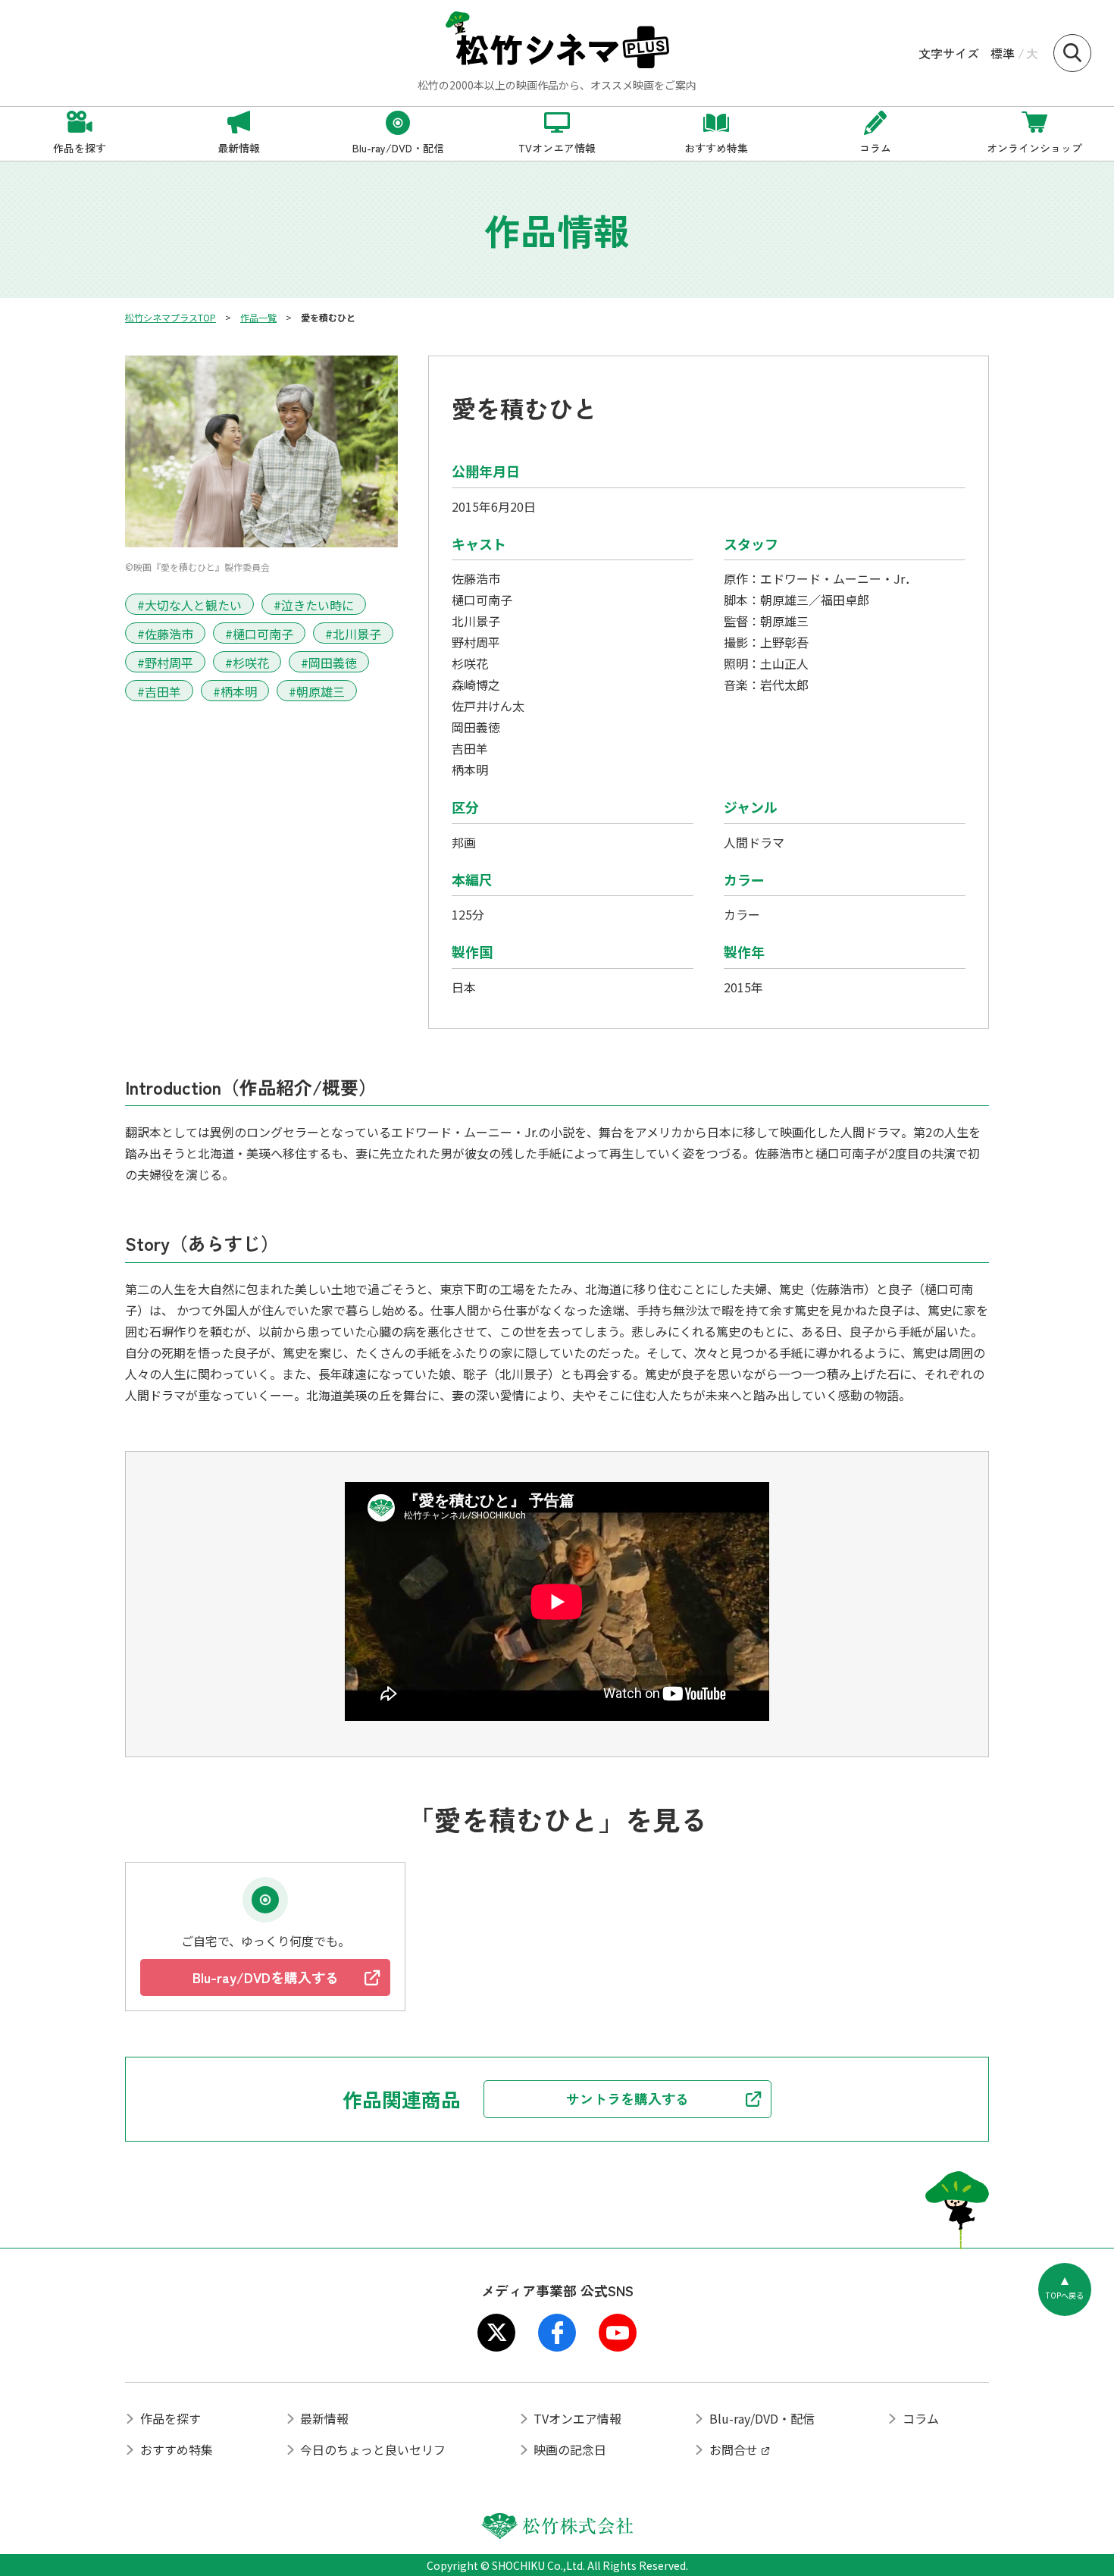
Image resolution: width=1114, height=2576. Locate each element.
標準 (1003, 53)
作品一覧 (258, 317)
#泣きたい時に (314, 605)
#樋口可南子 (259, 634)
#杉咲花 (247, 663)
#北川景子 (353, 634)
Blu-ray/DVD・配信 (762, 2418)
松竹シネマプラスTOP (171, 317)
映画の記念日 (570, 2449)
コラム (921, 2418)
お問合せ (734, 2449)
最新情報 (324, 2418)
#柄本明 (235, 691)
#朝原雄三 (317, 691)
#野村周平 (165, 663)
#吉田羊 (159, 691)
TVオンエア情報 (577, 2418)
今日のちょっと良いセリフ (373, 2449)
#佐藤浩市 (165, 634)
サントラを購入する (627, 2098)
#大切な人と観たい (189, 605)
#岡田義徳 (329, 663)
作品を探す (171, 2418)
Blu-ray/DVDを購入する (266, 1977)
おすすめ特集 (177, 2449)
